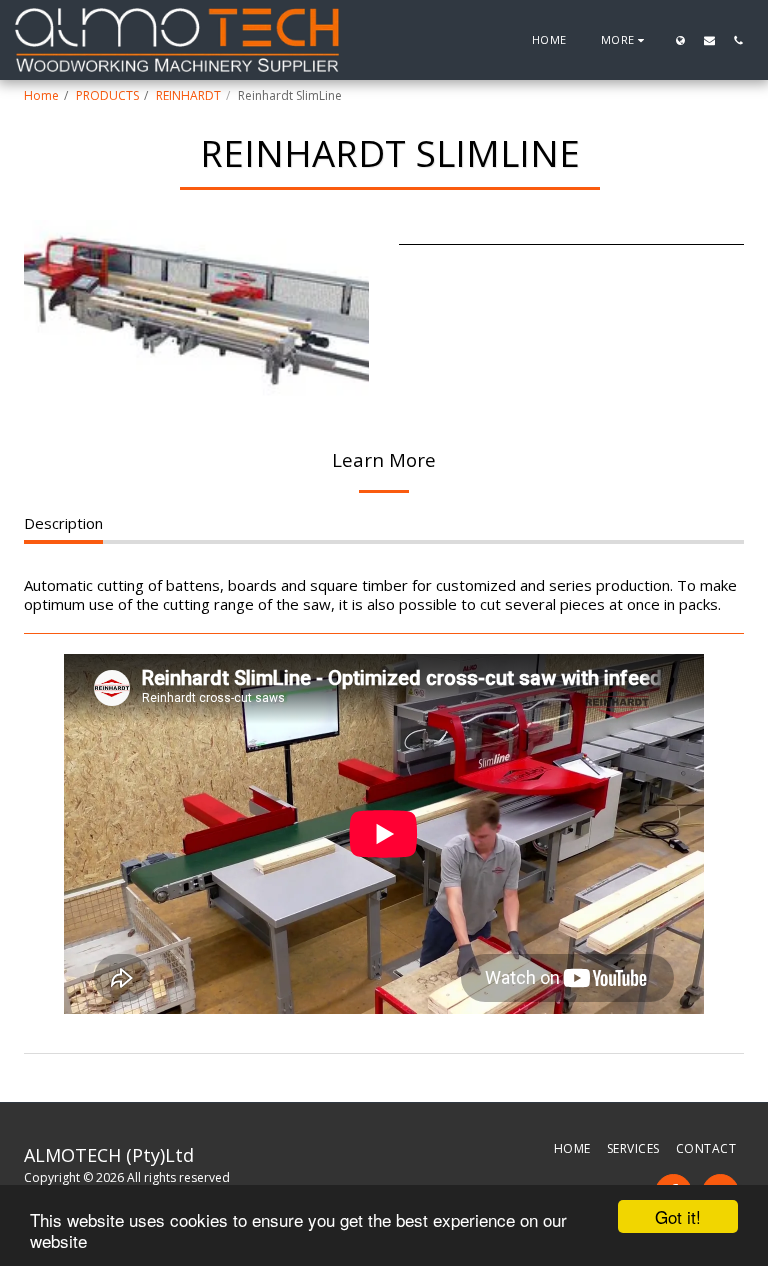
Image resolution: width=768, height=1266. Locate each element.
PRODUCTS (107, 95)
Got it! (678, 1216)
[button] (709, 40)
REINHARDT (188, 95)
